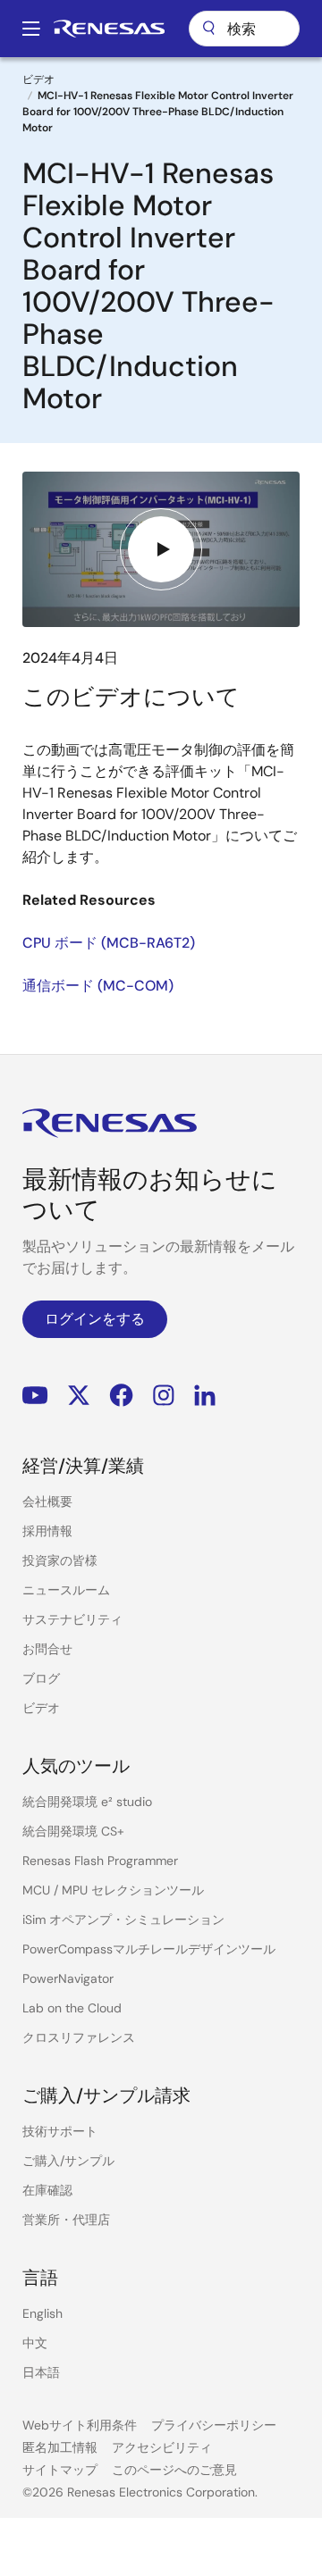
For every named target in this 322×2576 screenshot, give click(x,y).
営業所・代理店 (66, 2220)
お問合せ (47, 1649)
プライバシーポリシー (214, 2425)
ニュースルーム (66, 1590)
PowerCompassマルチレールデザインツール (149, 1949)
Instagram (164, 1395)
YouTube (35, 1395)
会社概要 (47, 1501)
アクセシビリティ (162, 2447)
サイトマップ (60, 2470)
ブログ (41, 1678)
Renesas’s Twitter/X (79, 1395)
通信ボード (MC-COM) (98, 986)
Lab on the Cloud (72, 2008)
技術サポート (60, 2131)
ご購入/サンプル (68, 2161)
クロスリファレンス (79, 2037)
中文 (35, 2343)
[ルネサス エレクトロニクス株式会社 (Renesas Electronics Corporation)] (109, 29)
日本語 (41, 2372)
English (42, 2313)
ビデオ (38, 79)
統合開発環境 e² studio (87, 1802)
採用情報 (47, 1531)
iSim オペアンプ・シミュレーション (123, 1919)
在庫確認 (47, 2190)
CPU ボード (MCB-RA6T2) (109, 943)
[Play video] (161, 549)
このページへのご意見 (174, 2470)
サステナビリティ (72, 1619)
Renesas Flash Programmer (100, 1861)
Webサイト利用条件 (80, 2425)
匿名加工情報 (60, 2447)
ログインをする (95, 1319)
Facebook (121, 1395)
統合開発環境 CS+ (73, 1831)
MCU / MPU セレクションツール (113, 1890)
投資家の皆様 (60, 1560)
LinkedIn (205, 1395)
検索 (244, 29)
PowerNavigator (68, 1978)
